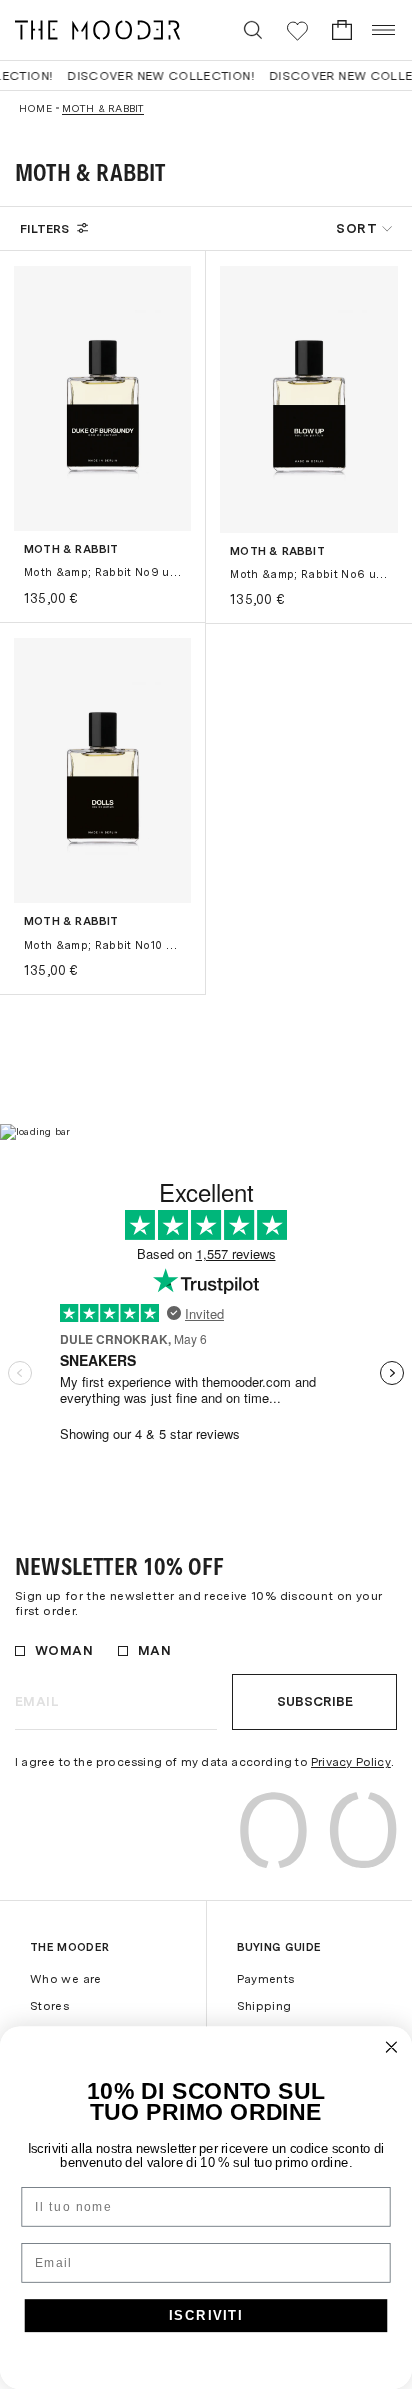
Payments (266, 1979)
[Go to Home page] (97, 30)
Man (154, 1650)
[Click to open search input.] (253, 30)
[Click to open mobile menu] (384, 30)
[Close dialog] (391, 2047)
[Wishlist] (297, 30)
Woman (64, 1650)
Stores (49, 2006)
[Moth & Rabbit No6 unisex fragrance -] (309, 399)
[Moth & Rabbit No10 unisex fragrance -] (102, 770)
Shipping (264, 2006)
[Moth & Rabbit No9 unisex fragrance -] (102, 398)
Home (35, 108)
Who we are (66, 1979)
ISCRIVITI (206, 2315)
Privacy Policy (351, 1762)
